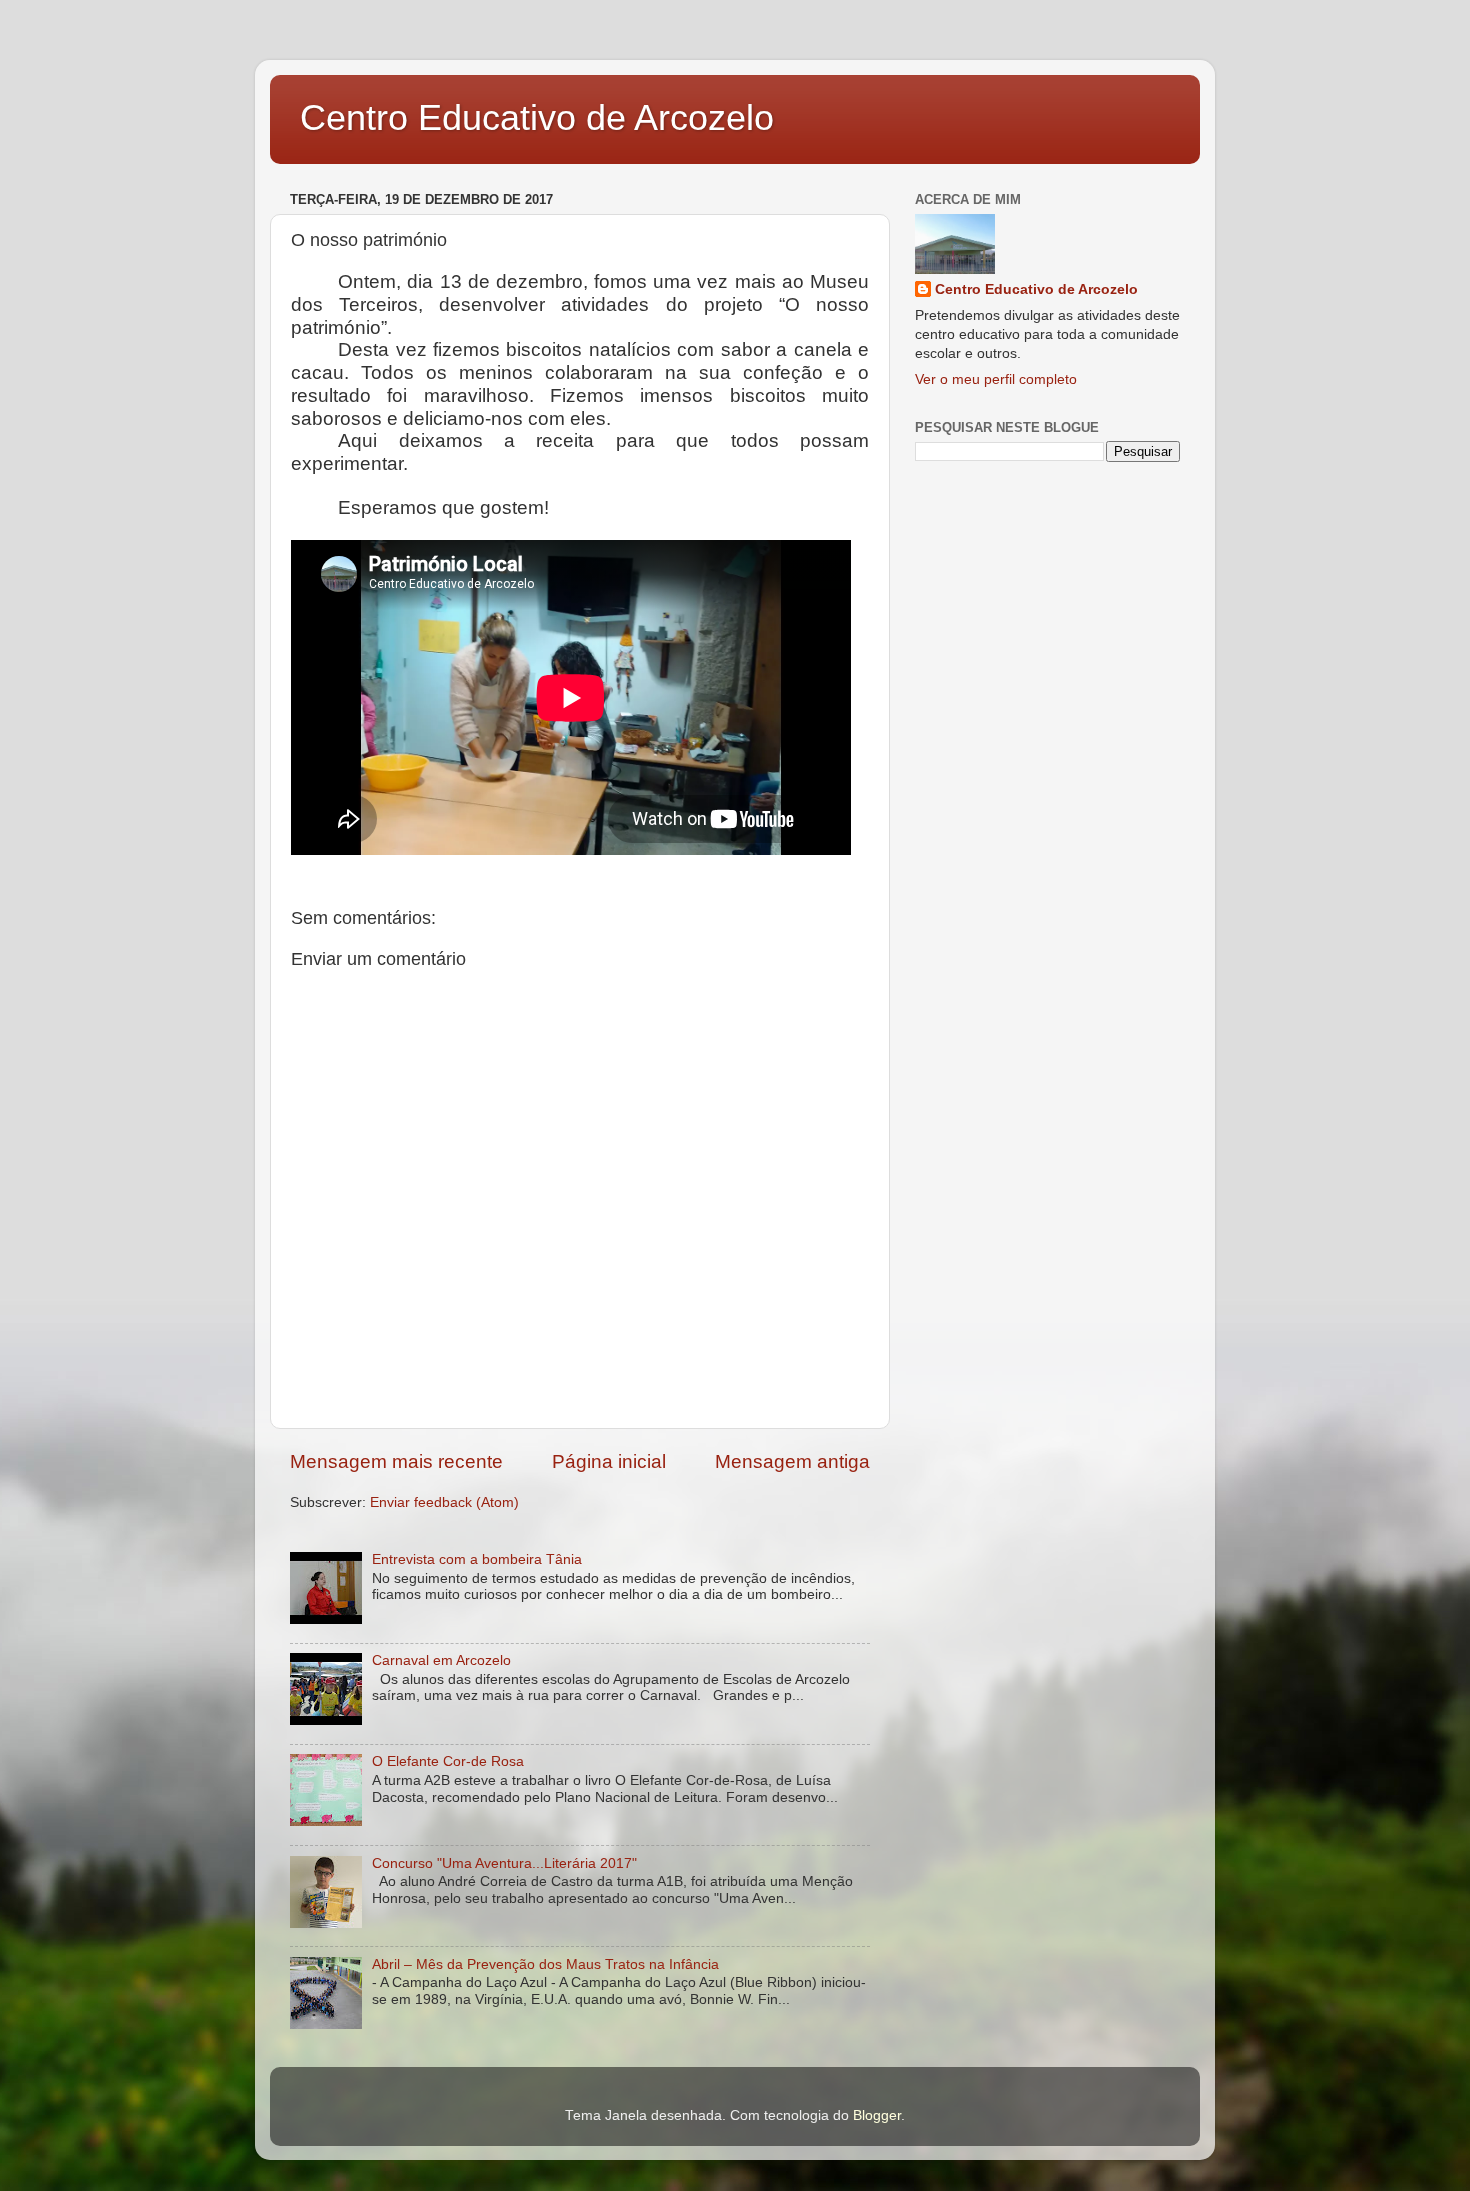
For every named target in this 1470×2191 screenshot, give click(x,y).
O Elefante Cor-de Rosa (448, 1761)
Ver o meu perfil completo (996, 379)
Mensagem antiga (792, 1461)
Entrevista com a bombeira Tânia (477, 1559)
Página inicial (609, 1461)
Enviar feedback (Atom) (444, 1502)
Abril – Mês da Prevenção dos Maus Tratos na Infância (545, 1964)
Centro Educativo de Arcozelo (537, 117)
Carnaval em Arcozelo (441, 1660)
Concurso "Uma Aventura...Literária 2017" (504, 1863)
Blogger (877, 2115)
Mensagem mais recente (396, 1461)
